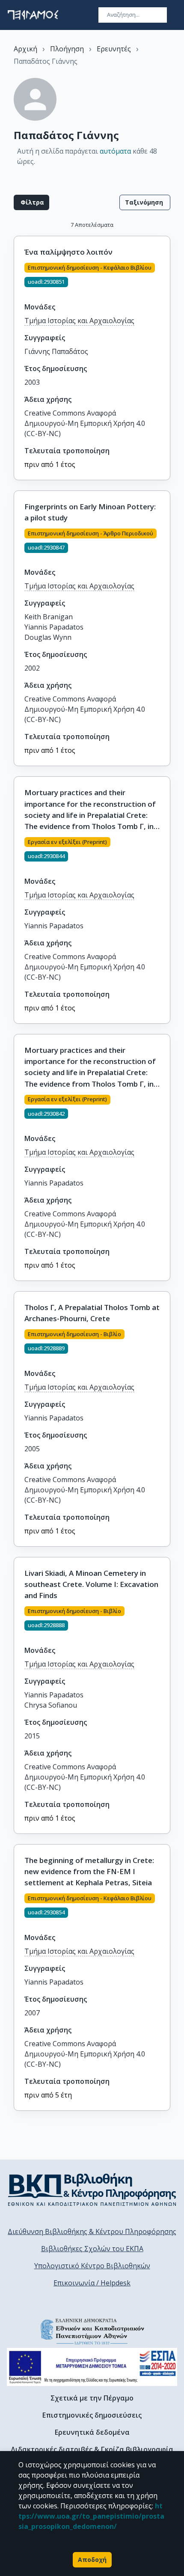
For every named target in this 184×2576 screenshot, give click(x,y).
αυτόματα (115, 151)
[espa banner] (92, 2367)
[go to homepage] (33, 15)
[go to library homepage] (92, 2190)
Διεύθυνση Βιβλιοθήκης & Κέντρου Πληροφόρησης (92, 2231)
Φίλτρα (32, 202)
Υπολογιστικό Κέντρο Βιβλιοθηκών (92, 2266)
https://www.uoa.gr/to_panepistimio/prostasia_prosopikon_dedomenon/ (91, 2516)
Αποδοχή (92, 2560)
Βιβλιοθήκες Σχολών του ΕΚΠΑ (92, 2249)
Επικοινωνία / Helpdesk (92, 2283)
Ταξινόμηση (144, 202)
